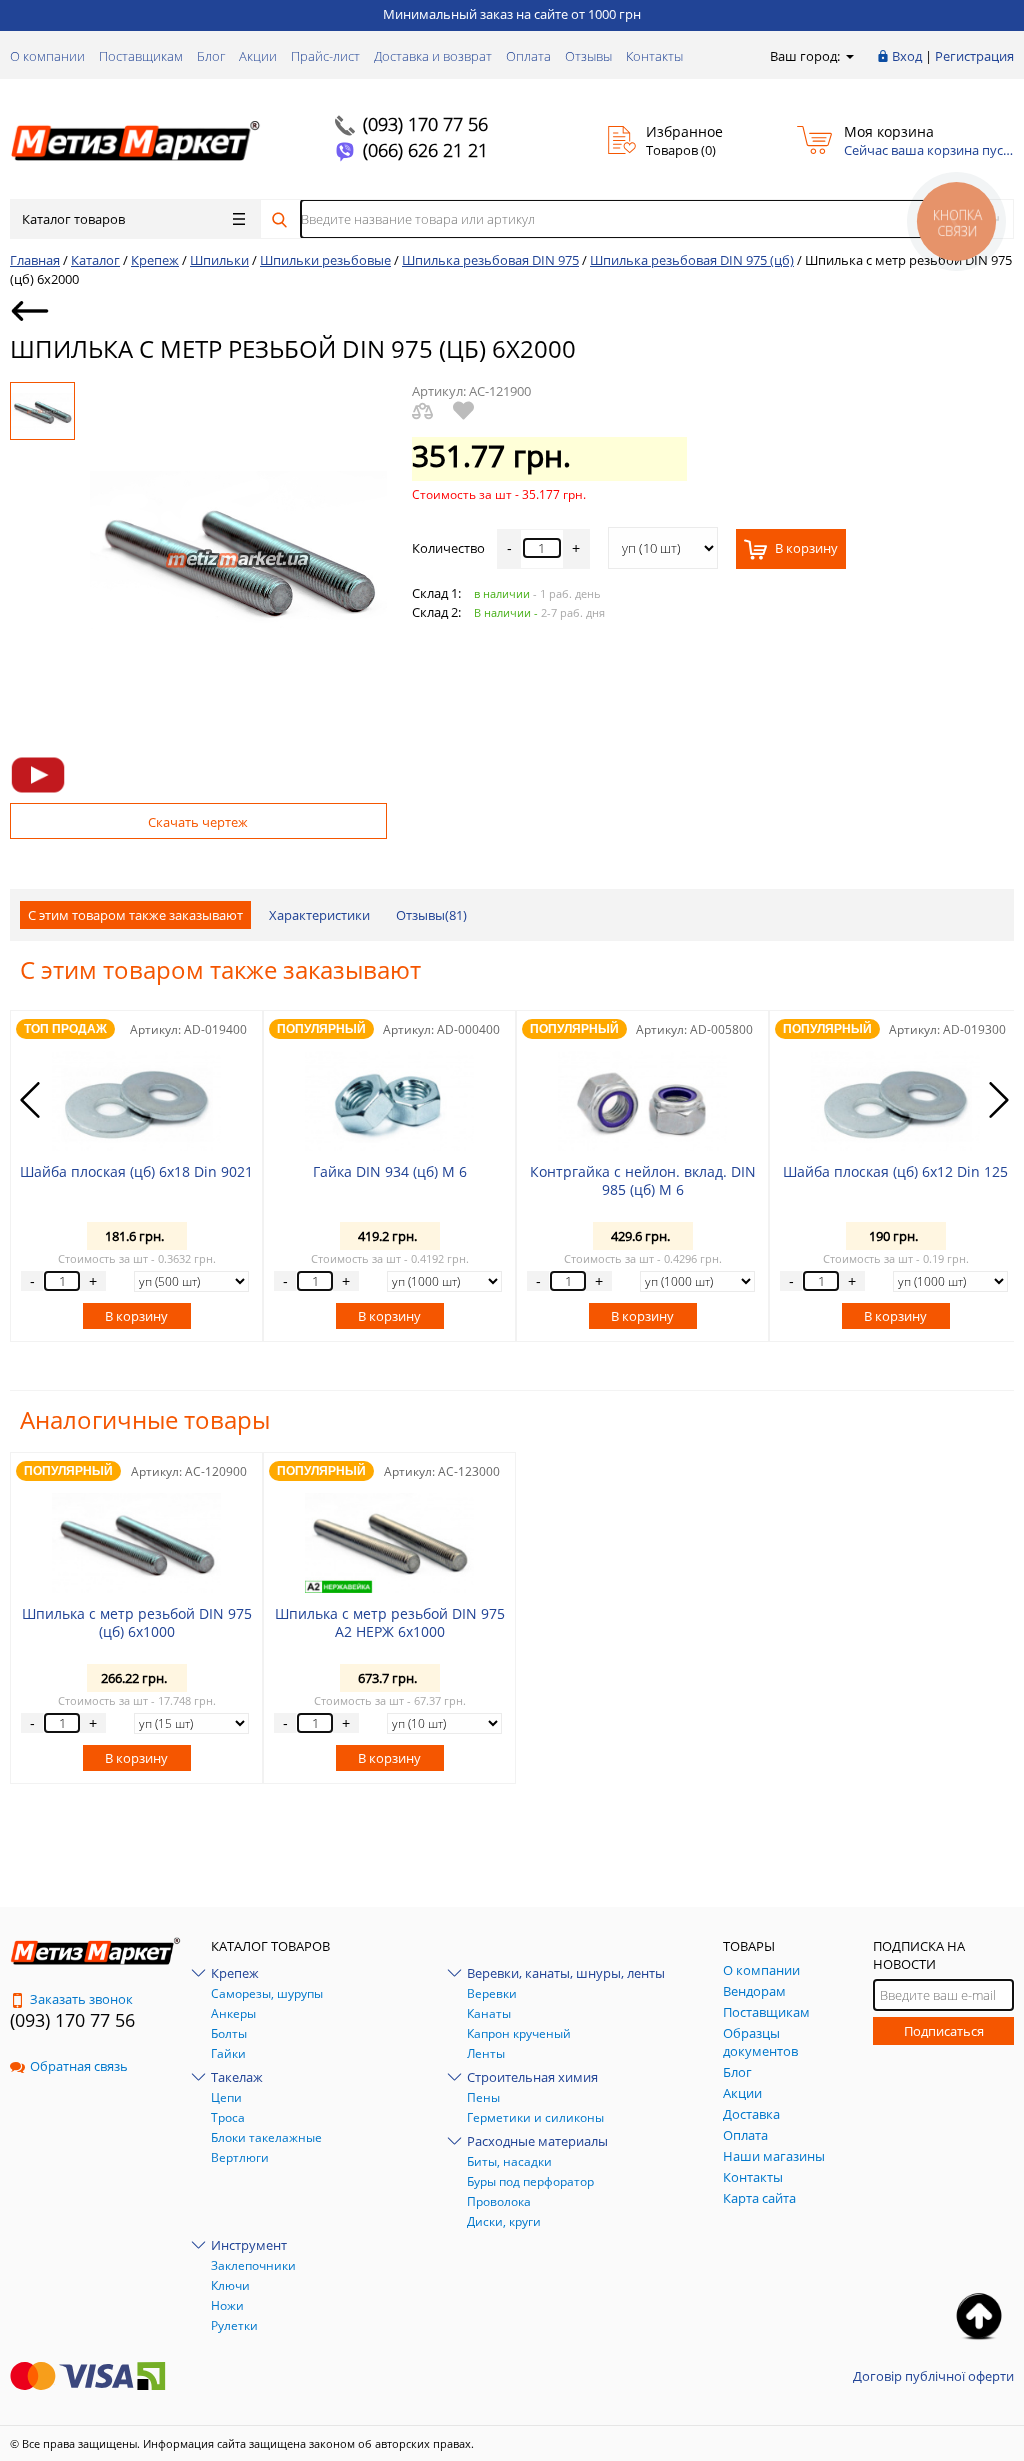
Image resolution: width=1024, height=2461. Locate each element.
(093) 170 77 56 (425, 124)
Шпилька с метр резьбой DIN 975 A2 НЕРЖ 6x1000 (390, 1622)
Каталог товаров (73, 219)
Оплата (528, 56)
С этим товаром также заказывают (135, 915)
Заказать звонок (81, 1999)
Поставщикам (141, 56)
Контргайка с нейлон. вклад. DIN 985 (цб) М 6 (643, 1180)
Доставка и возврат (433, 56)
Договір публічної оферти (933, 2376)
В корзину (805, 548)
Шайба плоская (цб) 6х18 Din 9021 (136, 1171)
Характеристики (319, 915)
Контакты (654, 56)
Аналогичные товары (145, 1419)
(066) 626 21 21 (425, 150)
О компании (47, 56)
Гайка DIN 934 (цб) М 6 (390, 1171)
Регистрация (974, 56)
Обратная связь (79, 2066)
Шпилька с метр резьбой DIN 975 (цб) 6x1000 (137, 1622)
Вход (907, 56)
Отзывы (588, 56)
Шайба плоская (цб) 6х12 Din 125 (895, 1171)
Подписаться (944, 2031)
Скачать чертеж (198, 822)
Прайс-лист (325, 56)
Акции (258, 56)
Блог (211, 56)
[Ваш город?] (848, 56)
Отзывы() (431, 915)
